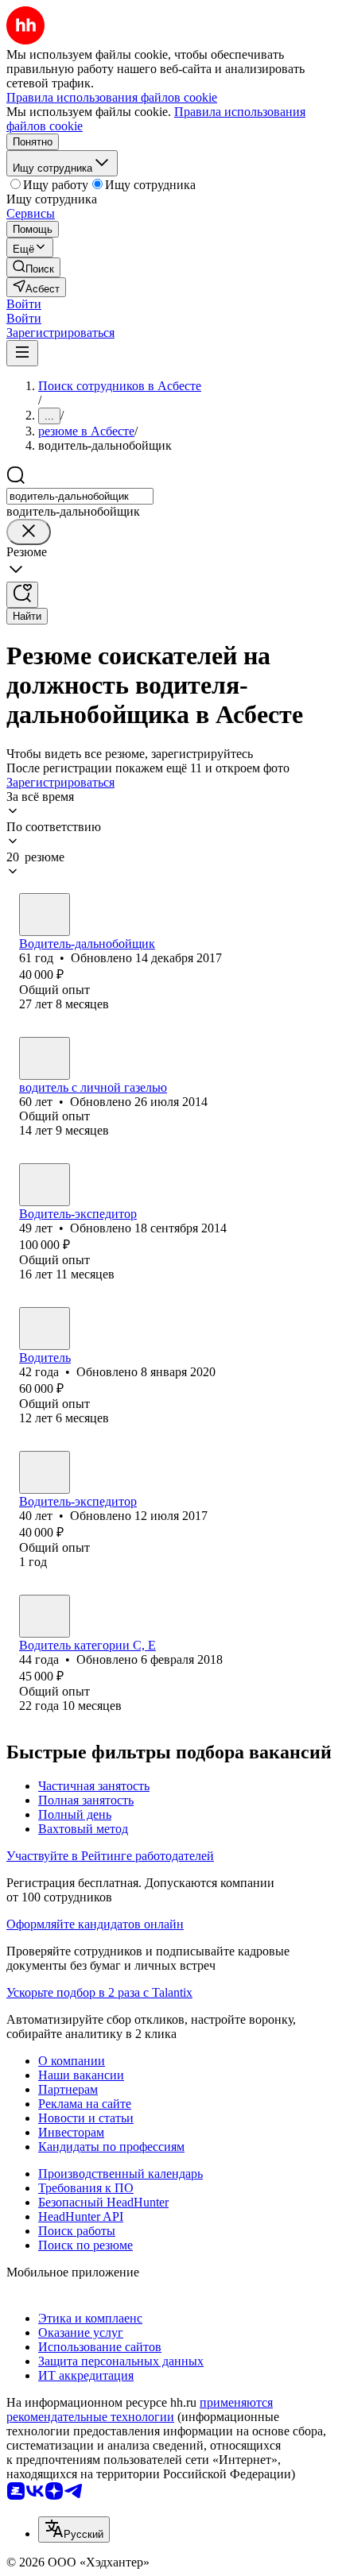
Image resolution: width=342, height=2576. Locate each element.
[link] (33, 267)
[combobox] (80, 496)
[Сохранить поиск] (22, 595)
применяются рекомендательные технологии (140, 2410)
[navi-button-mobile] (22, 353)
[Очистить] (29, 532)
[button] (24, 304)
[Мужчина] (45, 915)
